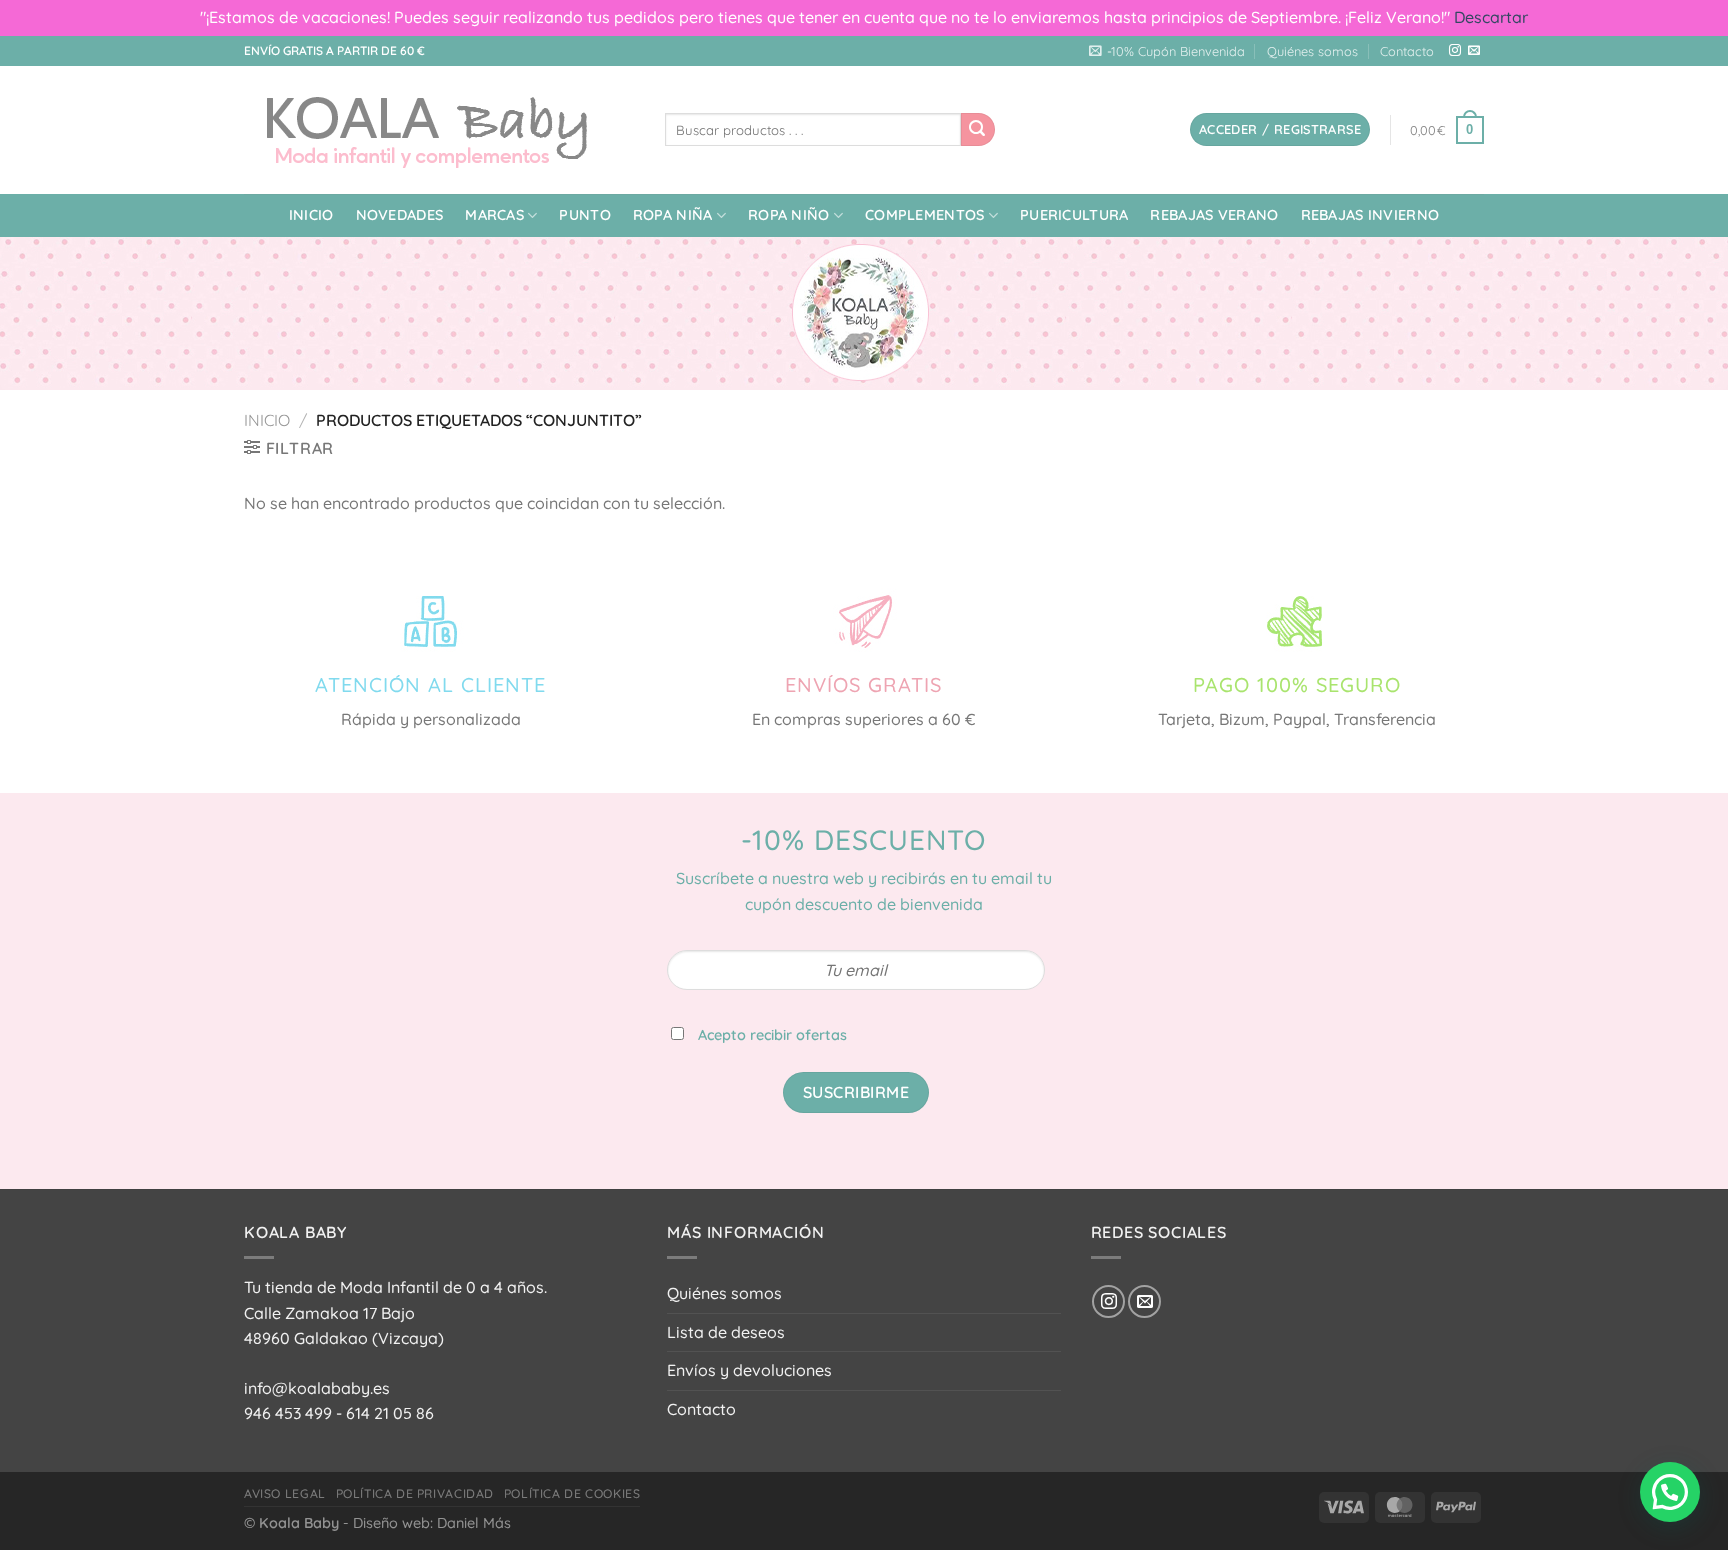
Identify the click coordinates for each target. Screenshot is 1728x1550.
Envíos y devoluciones (749, 1370)
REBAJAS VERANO (1214, 215)
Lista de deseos (726, 1332)
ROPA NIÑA (673, 215)
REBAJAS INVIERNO (1370, 215)
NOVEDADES (400, 215)
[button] (1670, 1492)
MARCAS (494, 215)
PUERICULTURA (1074, 215)
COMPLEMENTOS (924, 215)
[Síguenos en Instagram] (1455, 51)
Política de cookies (572, 1493)
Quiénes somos (1312, 51)
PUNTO (584, 215)
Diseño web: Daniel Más (432, 1523)
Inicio (311, 215)
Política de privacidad (415, 1493)
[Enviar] (978, 130)
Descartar (1491, 17)
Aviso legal (285, 1493)
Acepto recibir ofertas (772, 1035)
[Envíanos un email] (1474, 51)
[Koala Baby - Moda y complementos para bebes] (439, 130)
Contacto (1407, 51)
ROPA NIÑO (789, 215)
